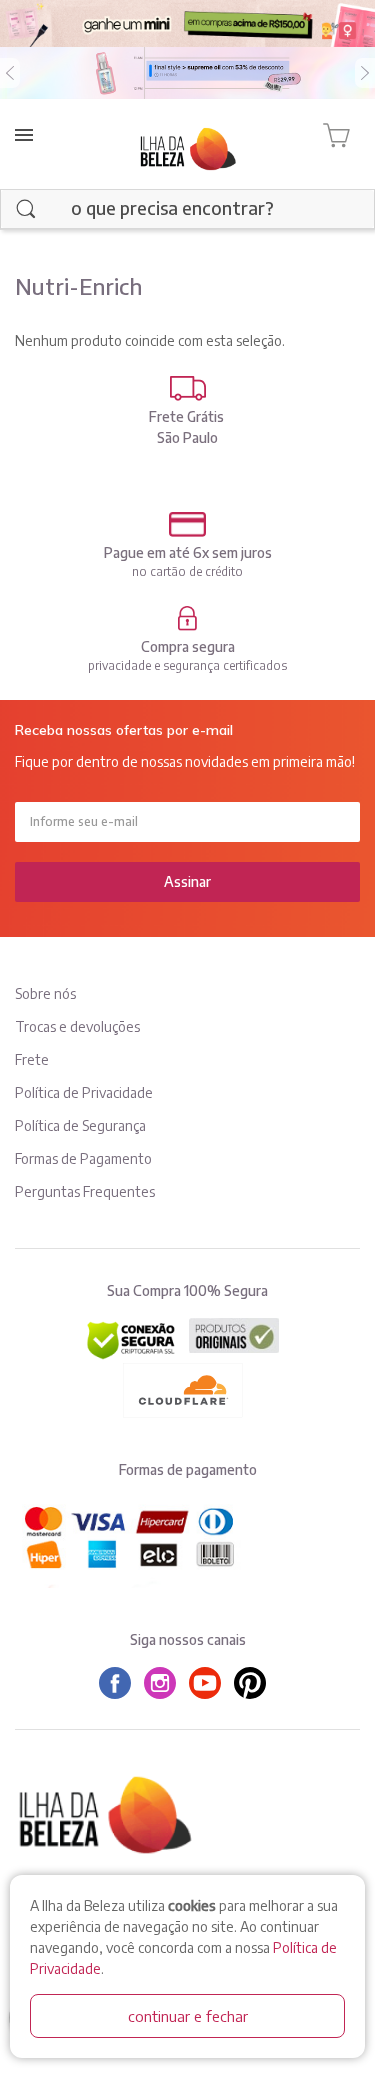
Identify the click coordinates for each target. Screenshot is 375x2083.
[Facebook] (120, 1683)
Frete (32, 1059)
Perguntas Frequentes (85, 1191)
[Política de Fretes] (187, 388)
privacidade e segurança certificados (187, 665)
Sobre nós (45, 993)
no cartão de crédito (187, 571)
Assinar (187, 881)
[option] (187, 73)
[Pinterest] (255, 1683)
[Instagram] (165, 1683)
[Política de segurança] (187, 618)
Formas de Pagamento (83, 1158)
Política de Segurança (80, 1125)
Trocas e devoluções (77, 1026)
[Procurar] (26, 209)
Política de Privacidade (84, 1092)
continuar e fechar (188, 2016)
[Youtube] (210, 1683)
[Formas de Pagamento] (187, 524)
